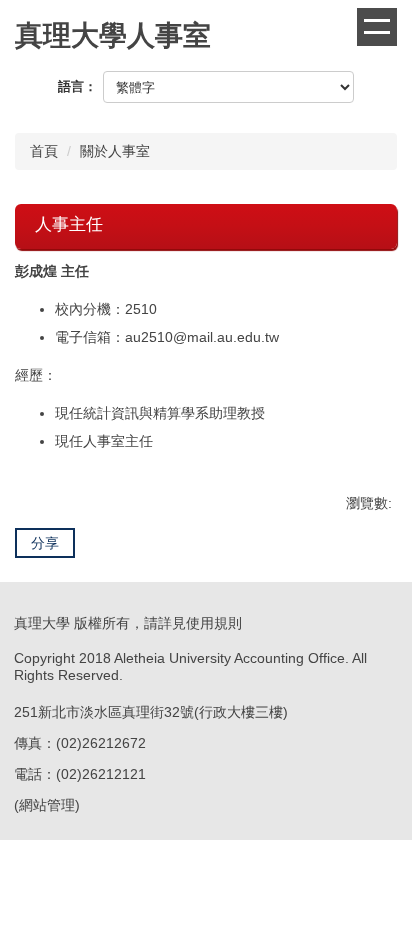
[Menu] (377, 27)
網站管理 (47, 805)
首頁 (44, 151)
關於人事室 (115, 151)
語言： (77, 86)
